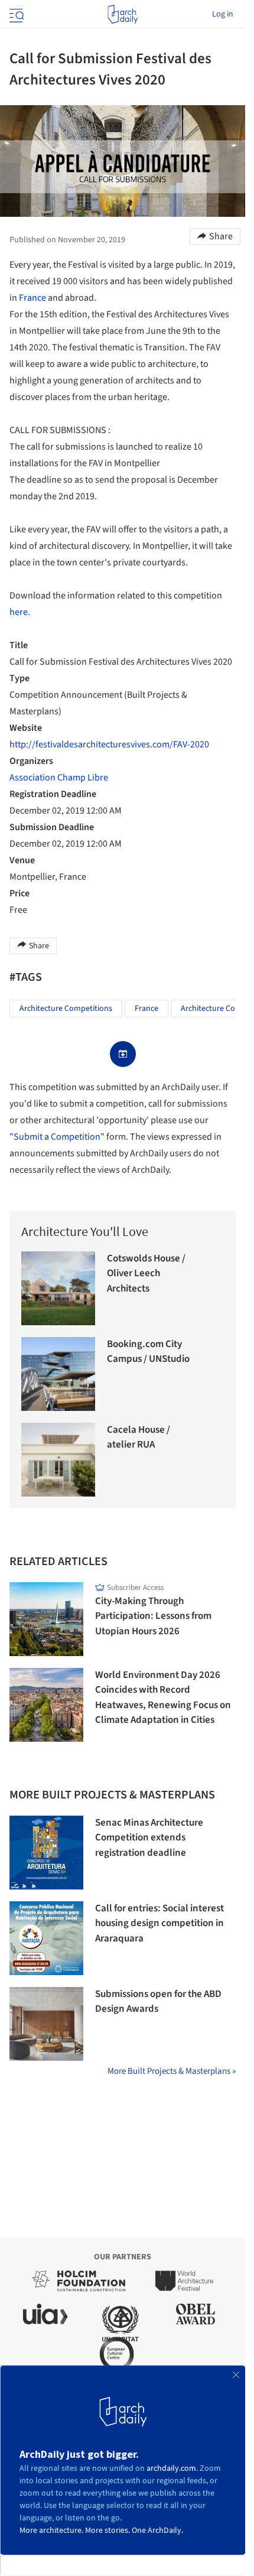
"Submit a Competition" (57, 1137)
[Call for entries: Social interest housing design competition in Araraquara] (46, 1938)
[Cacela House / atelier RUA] (58, 1460)
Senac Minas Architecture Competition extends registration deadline (149, 1838)
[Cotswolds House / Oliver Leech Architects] (58, 1288)
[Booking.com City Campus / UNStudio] (58, 1374)
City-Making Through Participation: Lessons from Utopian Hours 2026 (153, 1616)
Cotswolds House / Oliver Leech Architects (146, 1274)
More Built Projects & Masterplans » (172, 2071)
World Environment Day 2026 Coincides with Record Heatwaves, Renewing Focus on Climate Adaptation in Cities (163, 1698)
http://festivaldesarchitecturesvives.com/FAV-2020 (109, 744)
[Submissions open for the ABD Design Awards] (46, 2024)
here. (20, 612)
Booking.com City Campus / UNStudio (148, 1352)
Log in (223, 14)
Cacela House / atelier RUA (139, 1437)
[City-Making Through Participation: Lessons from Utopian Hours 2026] (46, 1619)
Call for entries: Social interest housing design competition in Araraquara (159, 1923)
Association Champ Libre (59, 778)
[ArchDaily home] (123, 14)
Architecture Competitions (66, 1009)
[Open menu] (15, 14)
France (32, 298)
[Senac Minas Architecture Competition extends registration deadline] (46, 1853)
